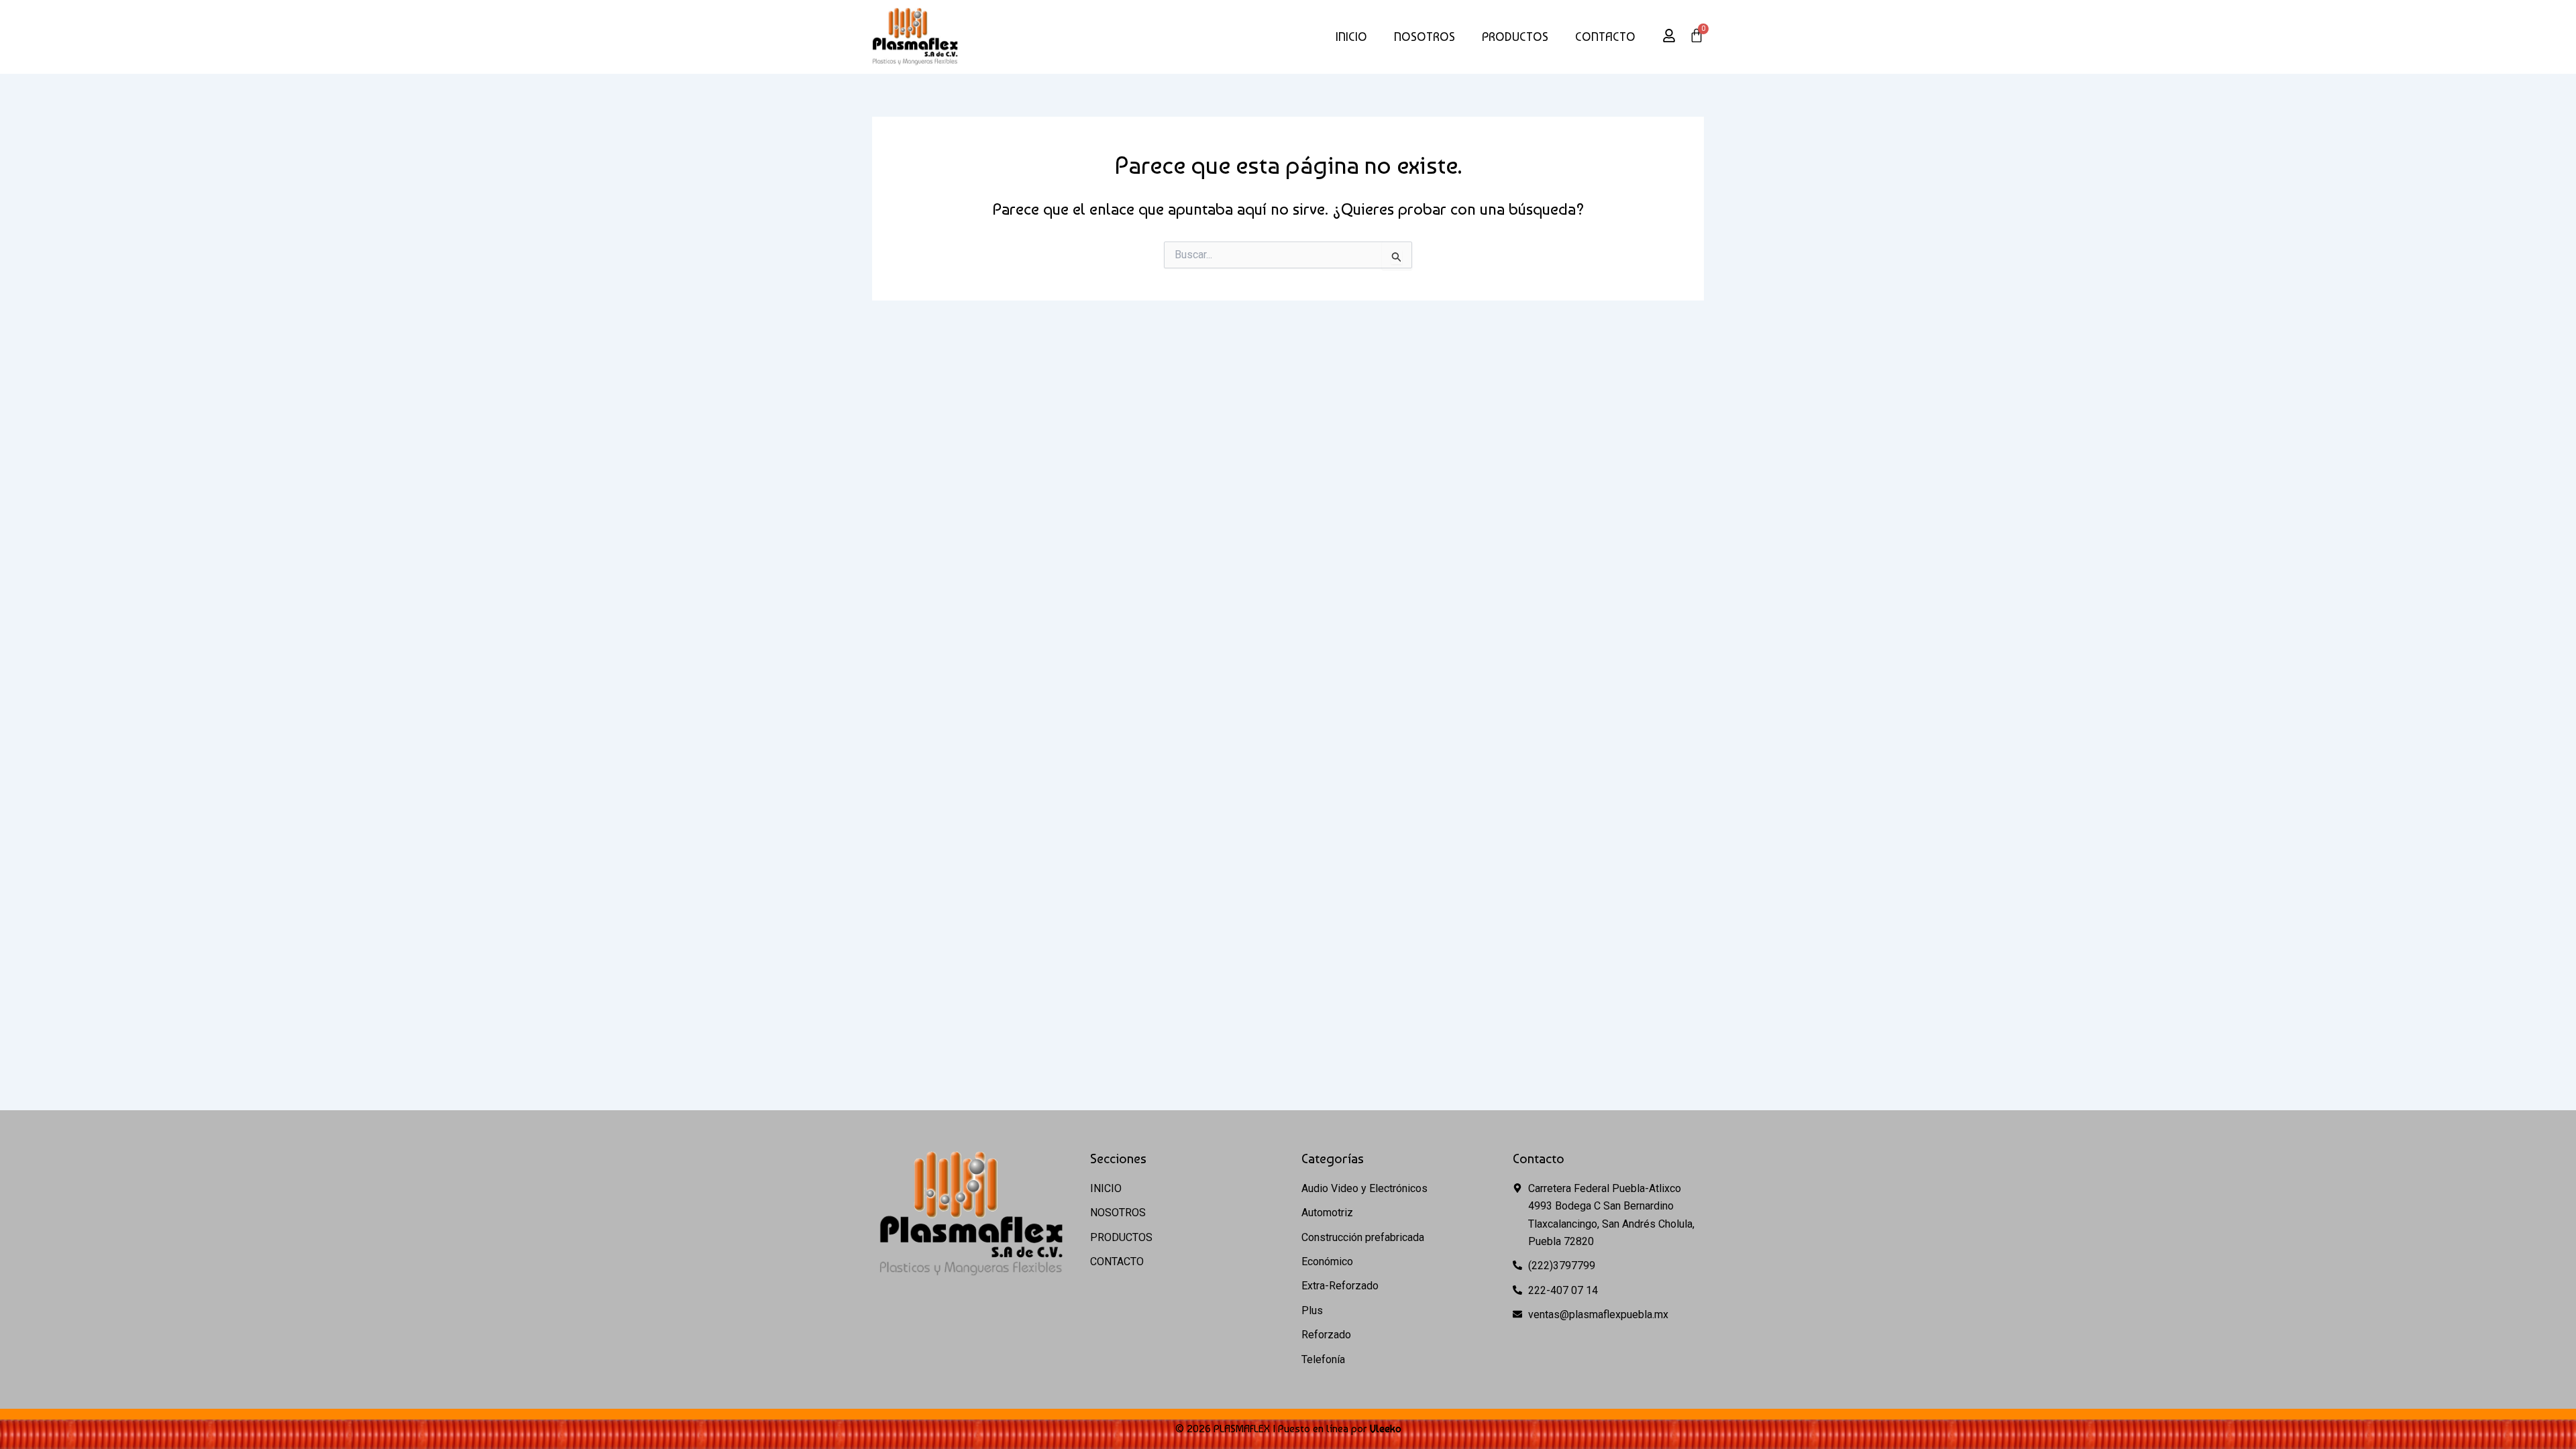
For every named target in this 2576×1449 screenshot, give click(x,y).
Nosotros (1425, 37)
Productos (1515, 37)
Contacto (1605, 37)
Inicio (1351, 37)
